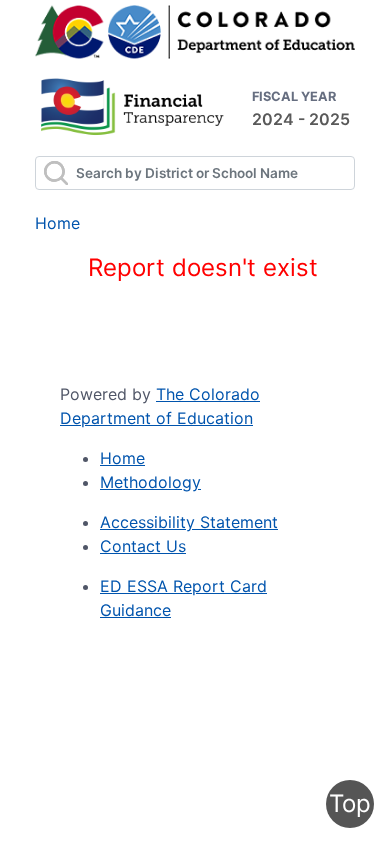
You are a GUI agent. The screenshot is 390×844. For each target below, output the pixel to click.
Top (350, 803)
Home (57, 223)
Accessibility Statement (189, 522)
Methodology (150, 482)
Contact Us (143, 546)
